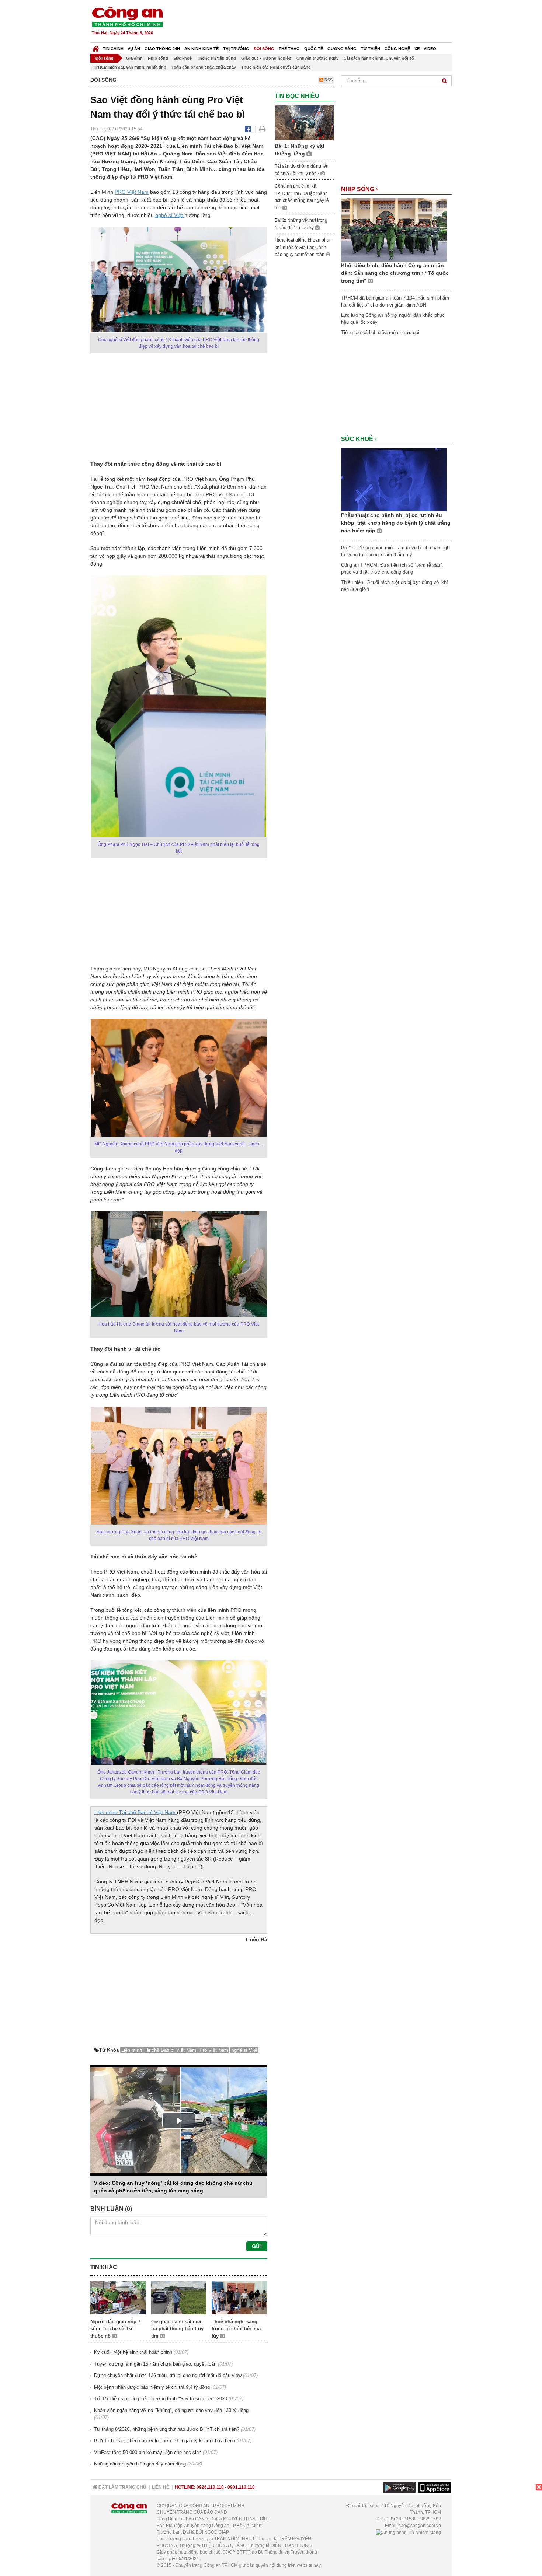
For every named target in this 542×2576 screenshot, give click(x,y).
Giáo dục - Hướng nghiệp (266, 58)
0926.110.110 (210, 2487)
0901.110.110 (241, 2487)
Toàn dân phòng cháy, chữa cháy (204, 67)
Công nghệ (397, 49)
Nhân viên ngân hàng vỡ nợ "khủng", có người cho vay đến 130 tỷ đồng (171, 2410)
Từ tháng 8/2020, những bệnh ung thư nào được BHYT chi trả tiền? (167, 2429)
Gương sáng (342, 49)
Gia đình (134, 58)
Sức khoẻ (183, 58)
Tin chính (113, 49)
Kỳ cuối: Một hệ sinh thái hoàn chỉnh (133, 2352)
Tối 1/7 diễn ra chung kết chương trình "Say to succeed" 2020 (161, 2399)
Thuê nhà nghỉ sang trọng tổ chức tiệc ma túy (236, 2329)
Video (430, 49)
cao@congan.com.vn (420, 2526)
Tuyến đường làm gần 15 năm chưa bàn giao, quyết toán (155, 2364)
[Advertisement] (318, 22)
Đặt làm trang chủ (122, 2487)
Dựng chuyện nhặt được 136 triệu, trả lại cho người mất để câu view (168, 2375)
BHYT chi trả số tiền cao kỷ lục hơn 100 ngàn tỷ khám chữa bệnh (165, 2441)
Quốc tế (314, 49)
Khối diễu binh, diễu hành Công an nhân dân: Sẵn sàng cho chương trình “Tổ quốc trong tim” (395, 273)
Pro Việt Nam (214, 2050)
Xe (417, 49)
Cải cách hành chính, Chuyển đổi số (379, 58)
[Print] (262, 129)
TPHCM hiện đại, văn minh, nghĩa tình (130, 67)
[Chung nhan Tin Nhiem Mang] (408, 2532)
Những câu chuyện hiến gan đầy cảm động (140, 2464)
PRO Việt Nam (132, 192)
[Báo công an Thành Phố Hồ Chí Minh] (127, 16)
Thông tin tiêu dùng (216, 58)
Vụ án (134, 49)
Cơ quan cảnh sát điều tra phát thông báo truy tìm (177, 2329)
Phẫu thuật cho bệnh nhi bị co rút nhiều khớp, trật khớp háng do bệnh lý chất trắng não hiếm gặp (396, 523)
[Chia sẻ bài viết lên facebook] (248, 129)
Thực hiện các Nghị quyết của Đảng (276, 67)
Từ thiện (371, 49)
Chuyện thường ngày (317, 58)
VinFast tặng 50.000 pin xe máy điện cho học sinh (148, 2452)
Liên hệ (161, 2487)
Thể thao (289, 49)
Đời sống (264, 49)
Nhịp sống (158, 58)
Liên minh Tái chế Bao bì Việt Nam (136, 1812)
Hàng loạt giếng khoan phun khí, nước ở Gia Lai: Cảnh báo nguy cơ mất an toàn (303, 247)
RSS (328, 80)
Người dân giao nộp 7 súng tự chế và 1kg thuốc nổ (115, 2329)
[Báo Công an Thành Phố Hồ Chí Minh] (96, 47)
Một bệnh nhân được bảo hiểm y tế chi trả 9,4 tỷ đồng (152, 2387)
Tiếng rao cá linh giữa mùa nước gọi (380, 332)
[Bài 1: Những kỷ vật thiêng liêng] (304, 122)
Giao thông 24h (162, 49)
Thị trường (236, 49)
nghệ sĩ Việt (170, 215)
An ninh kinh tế (201, 49)
